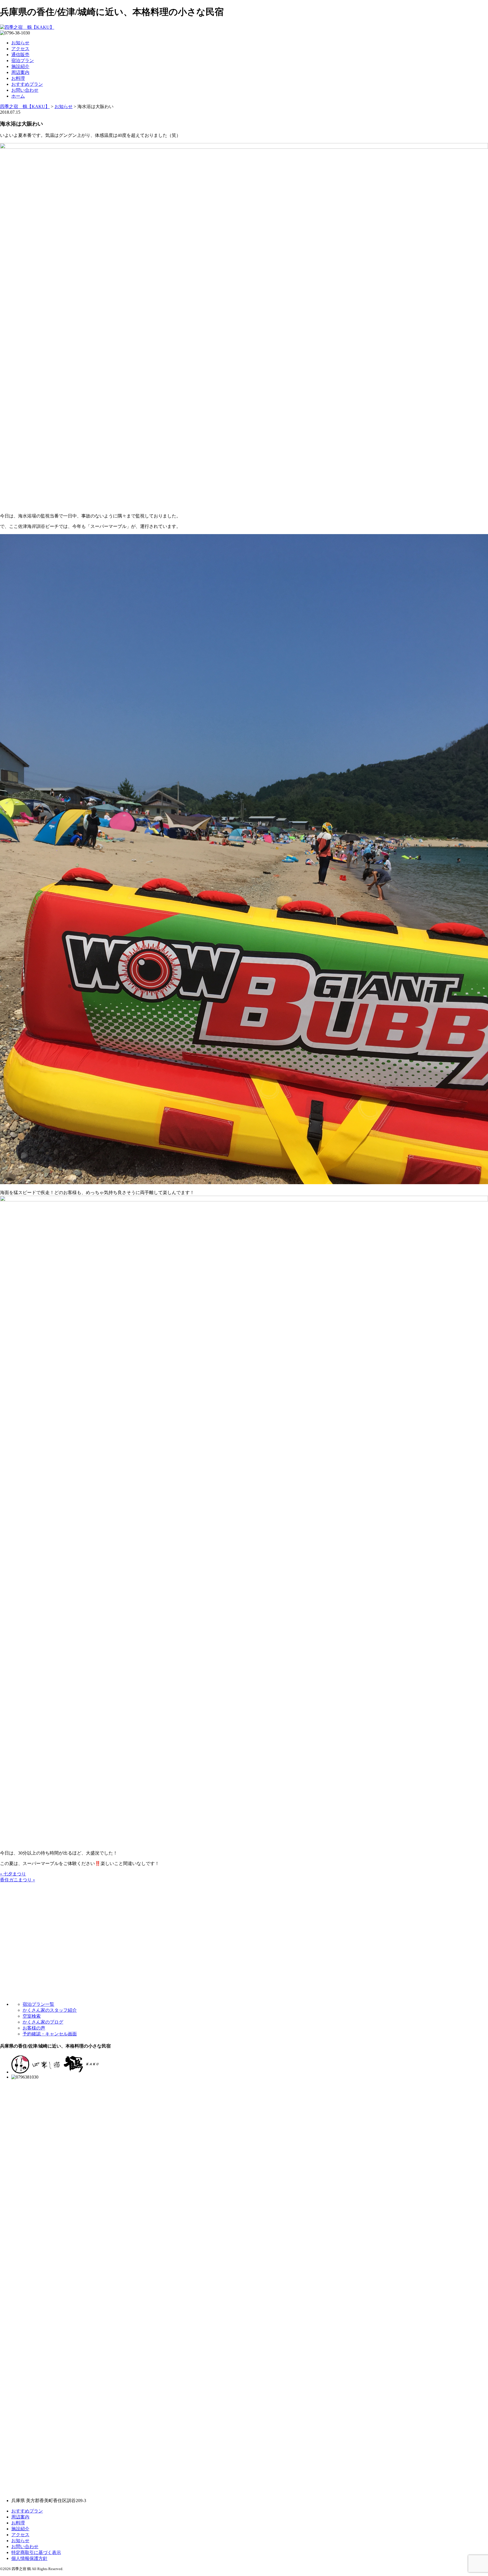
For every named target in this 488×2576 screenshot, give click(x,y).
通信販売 (20, 55)
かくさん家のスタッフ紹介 (50, 2010)
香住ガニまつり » (18, 1880)
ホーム (18, 96)
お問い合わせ (25, 90)
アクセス (20, 49)
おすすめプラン (27, 84)
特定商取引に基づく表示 (36, 2552)
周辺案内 (20, 72)
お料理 (18, 78)
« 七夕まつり (13, 1874)
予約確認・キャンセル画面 (50, 2034)
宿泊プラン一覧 (38, 2004)
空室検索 (32, 2016)
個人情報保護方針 (29, 2558)
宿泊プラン (23, 61)
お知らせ (20, 43)
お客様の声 (34, 2028)
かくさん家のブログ (43, 2022)
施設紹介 (20, 66)
